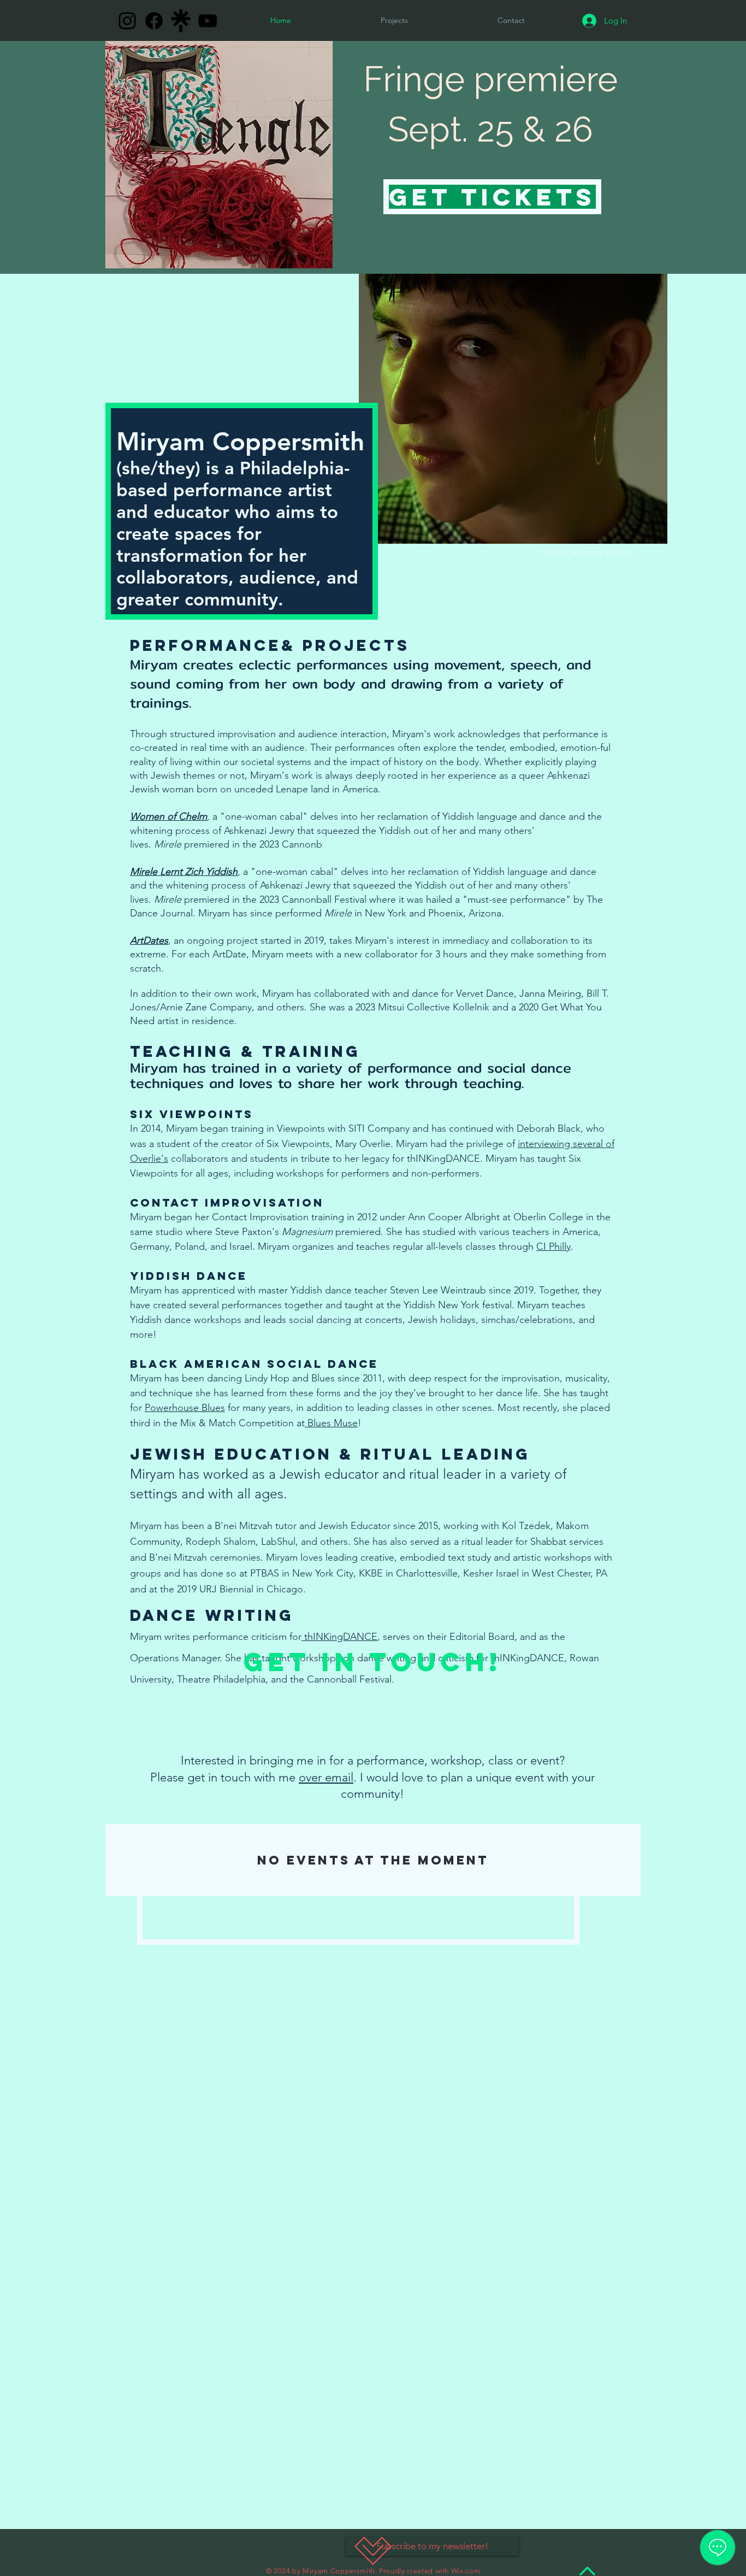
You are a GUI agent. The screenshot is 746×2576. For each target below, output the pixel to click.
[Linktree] (181, 21)
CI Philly (553, 1246)
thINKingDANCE (339, 1637)
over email (326, 1777)
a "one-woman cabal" (261, 816)
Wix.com (466, 2571)
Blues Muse (331, 1423)
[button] (511, 20)
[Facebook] (154, 21)
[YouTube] (208, 21)
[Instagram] (127, 21)
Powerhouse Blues (185, 1408)
